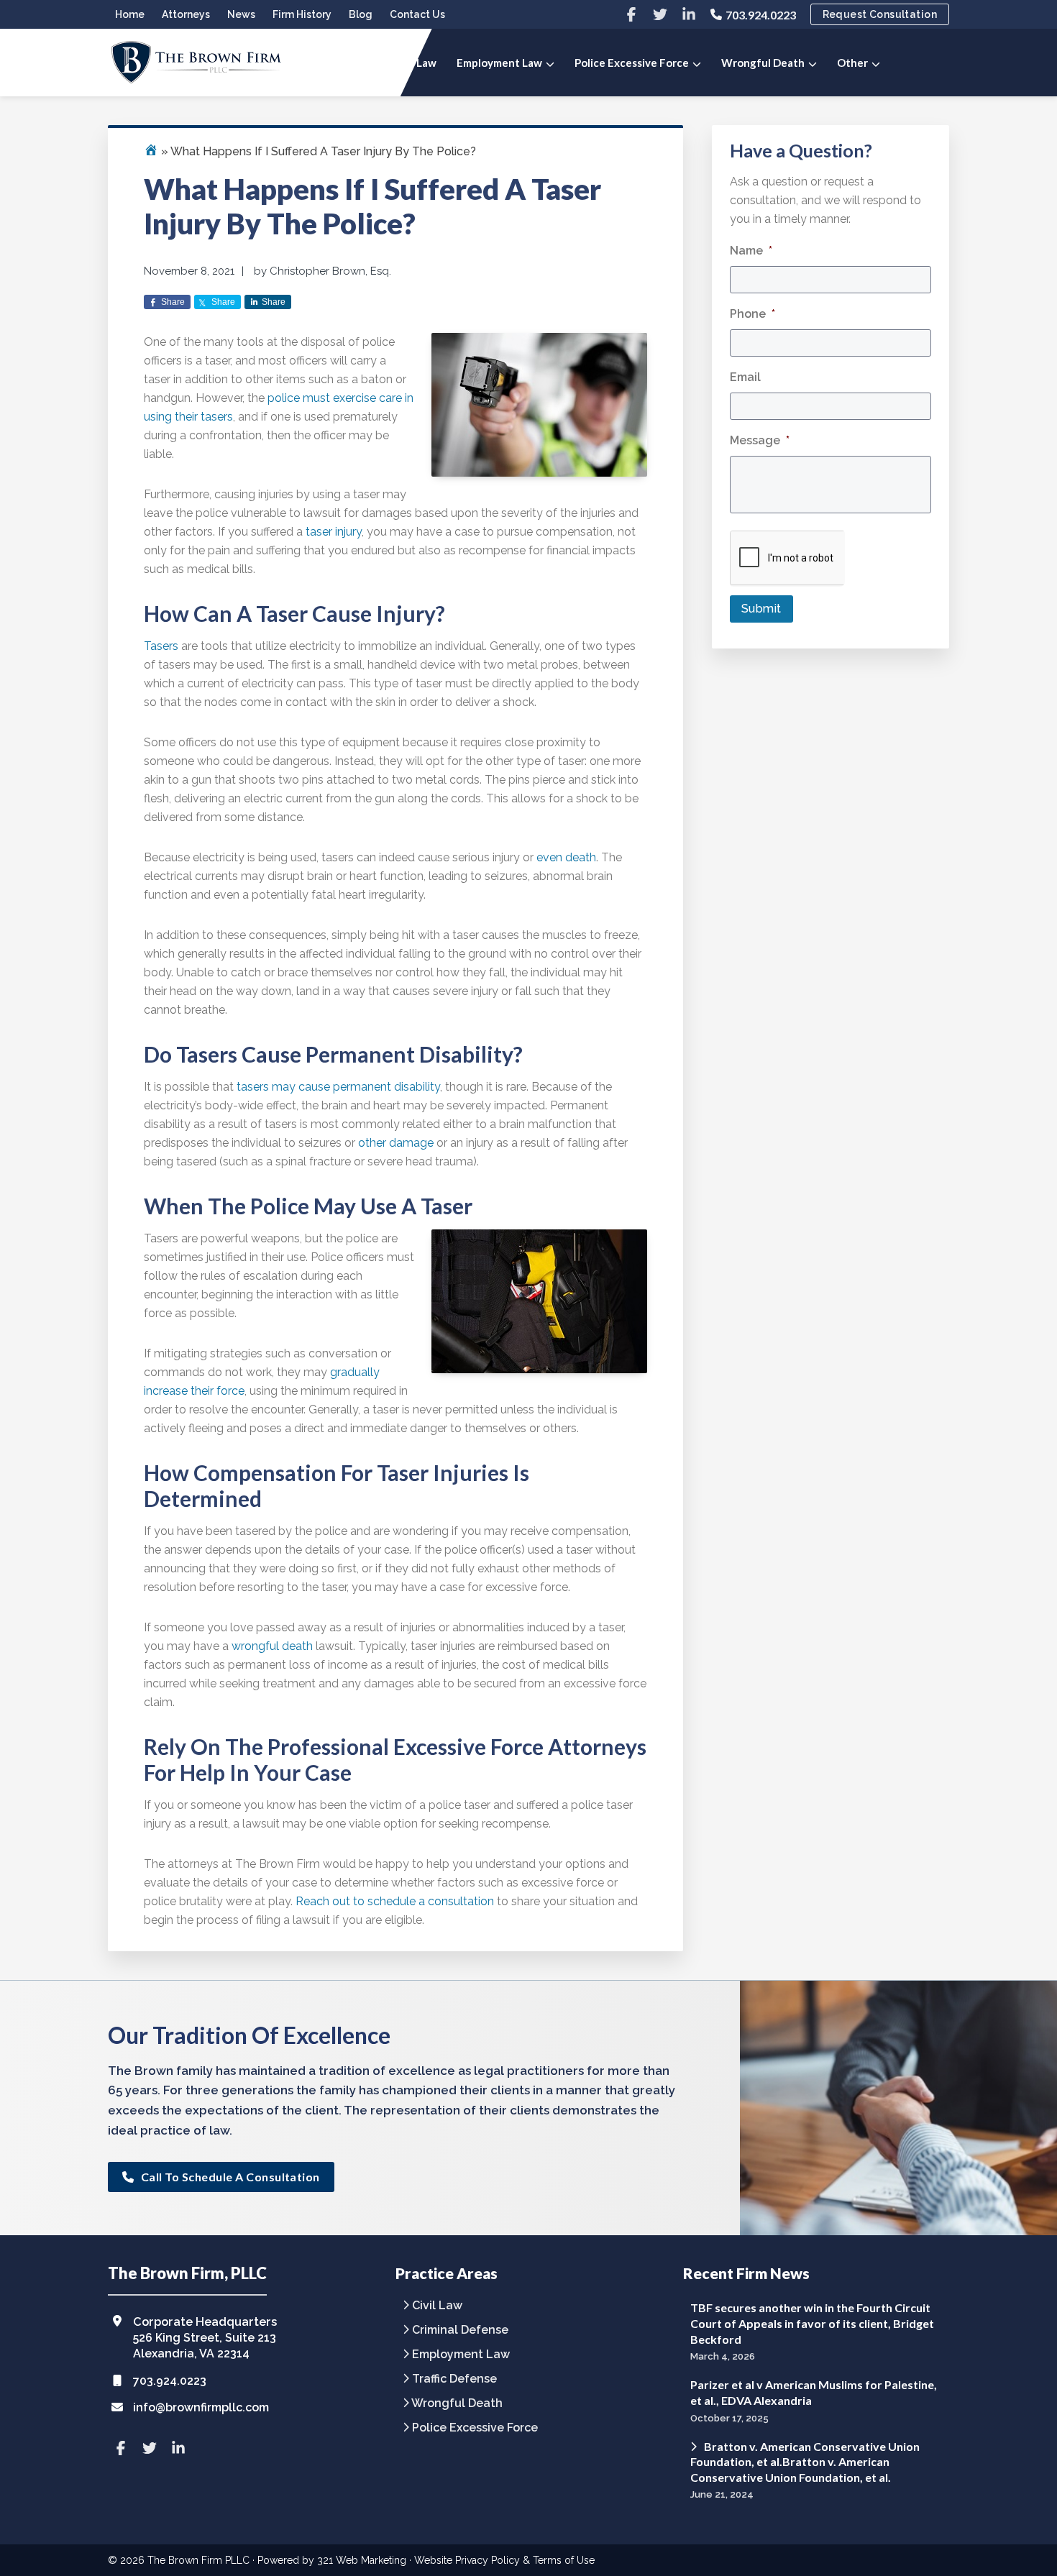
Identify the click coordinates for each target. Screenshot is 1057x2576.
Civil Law (437, 2306)
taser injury (334, 532)
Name (751, 251)
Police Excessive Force (475, 2428)
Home (130, 14)
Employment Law (461, 2355)
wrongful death (272, 1646)
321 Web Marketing (362, 2560)
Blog (361, 14)
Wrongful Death (457, 2404)
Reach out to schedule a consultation (395, 1901)
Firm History (302, 14)
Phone (752, 314)
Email (745, 377)
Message (760, 440)
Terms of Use (564, 2560)
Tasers (161, 646)
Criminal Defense (460, 2330)
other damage (396, 1143)
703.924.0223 (761, 15)
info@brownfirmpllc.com (201, 2407)
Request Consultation (880, 14)
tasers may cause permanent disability (338, 1087)
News (241, 14)
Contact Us (417, 14)
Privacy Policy (488, 2560)
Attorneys (186, 14)
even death (566, 857)
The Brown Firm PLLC (198, 2560)
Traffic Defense (454, 2379)
